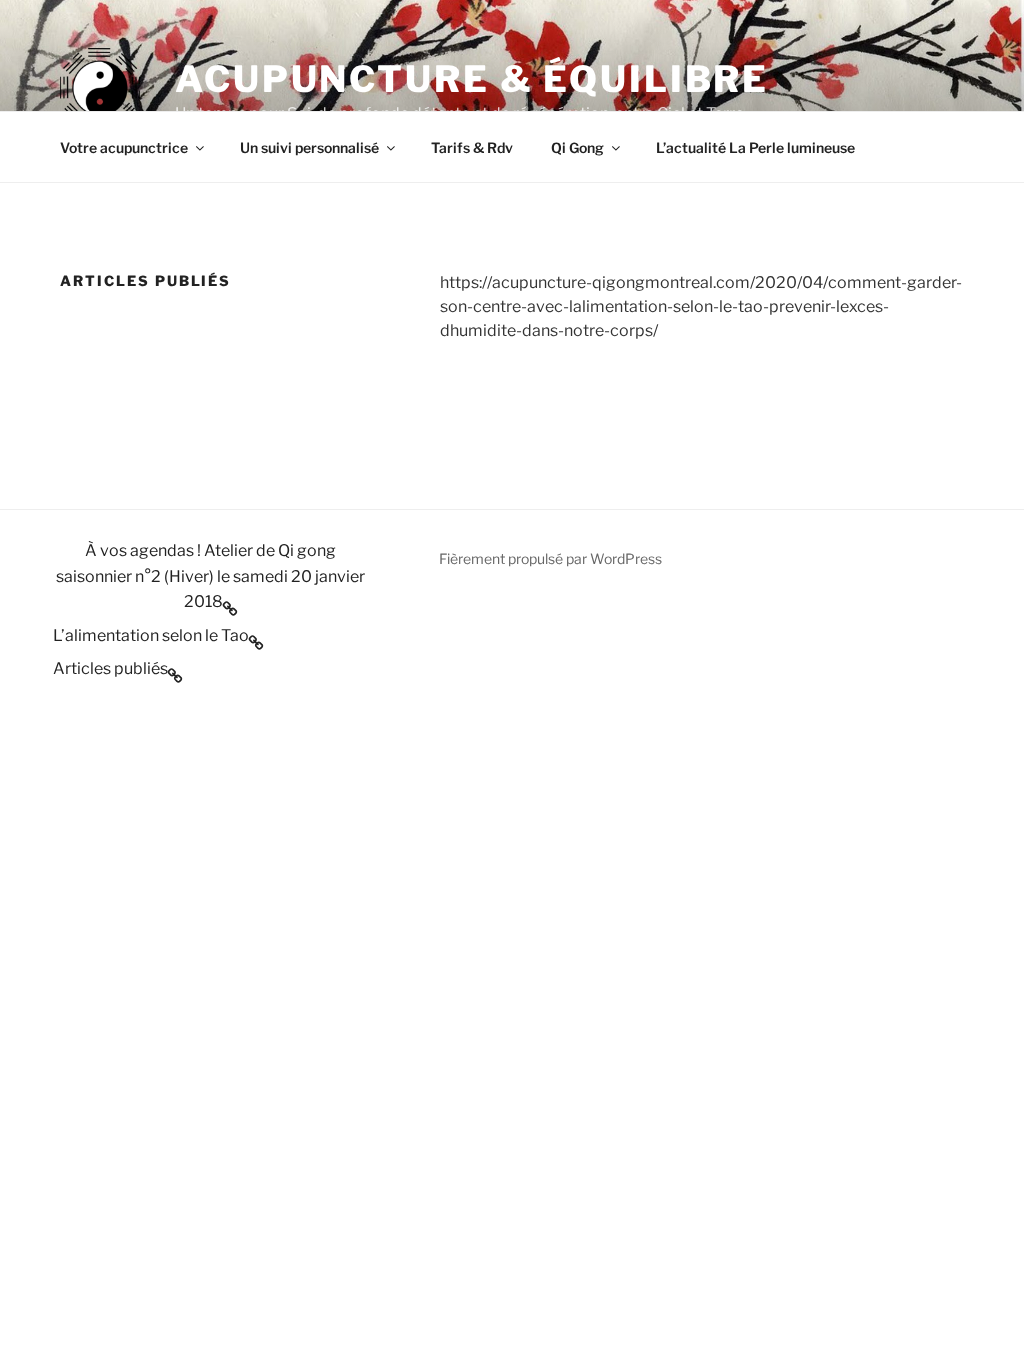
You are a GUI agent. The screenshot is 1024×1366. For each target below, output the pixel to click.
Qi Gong (577, 147)
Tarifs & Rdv (472, 147)
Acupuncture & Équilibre (472, 79)
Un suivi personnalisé (309, 147)
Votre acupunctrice (124, 147)
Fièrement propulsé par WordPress (550, 558)
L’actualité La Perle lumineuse (755, 147)
